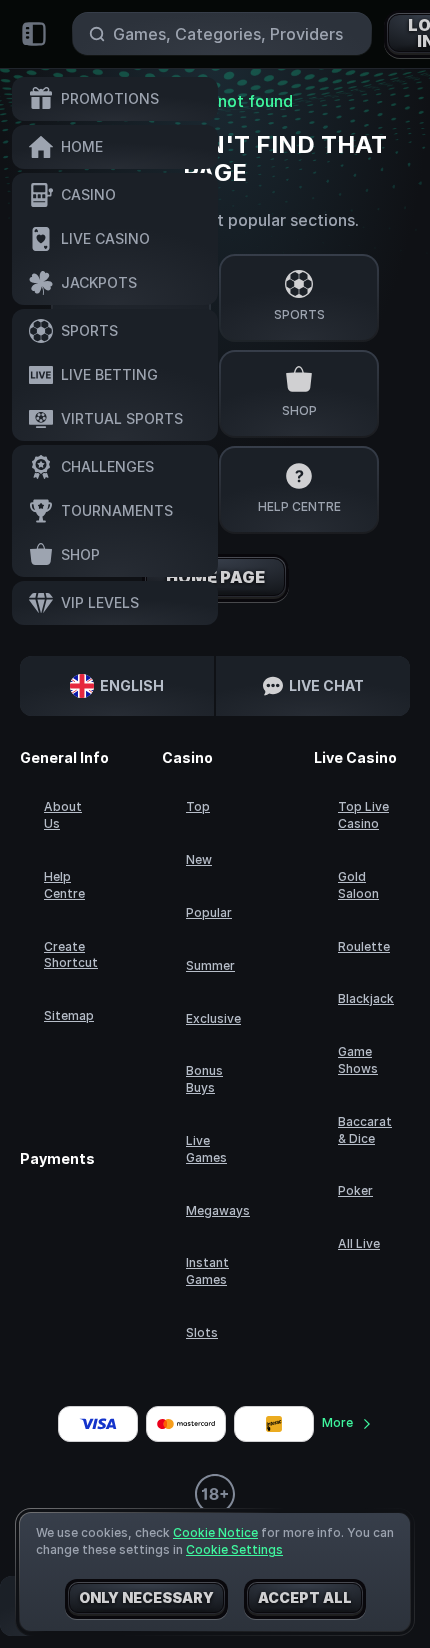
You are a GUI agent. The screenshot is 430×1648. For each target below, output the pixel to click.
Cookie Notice (215, 1532)
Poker (355, 1190)
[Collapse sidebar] (34, 34)
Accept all (305, 1597)
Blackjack (366, 998)
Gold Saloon (358, 885)
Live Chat (326, 685)
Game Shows (358, 1060)
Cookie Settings (234, 1550)
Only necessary (146, 1597)
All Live (359, 1243)
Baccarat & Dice (365, 1130)
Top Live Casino (363, 815)
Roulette (364, 946)
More (337, 1422)
